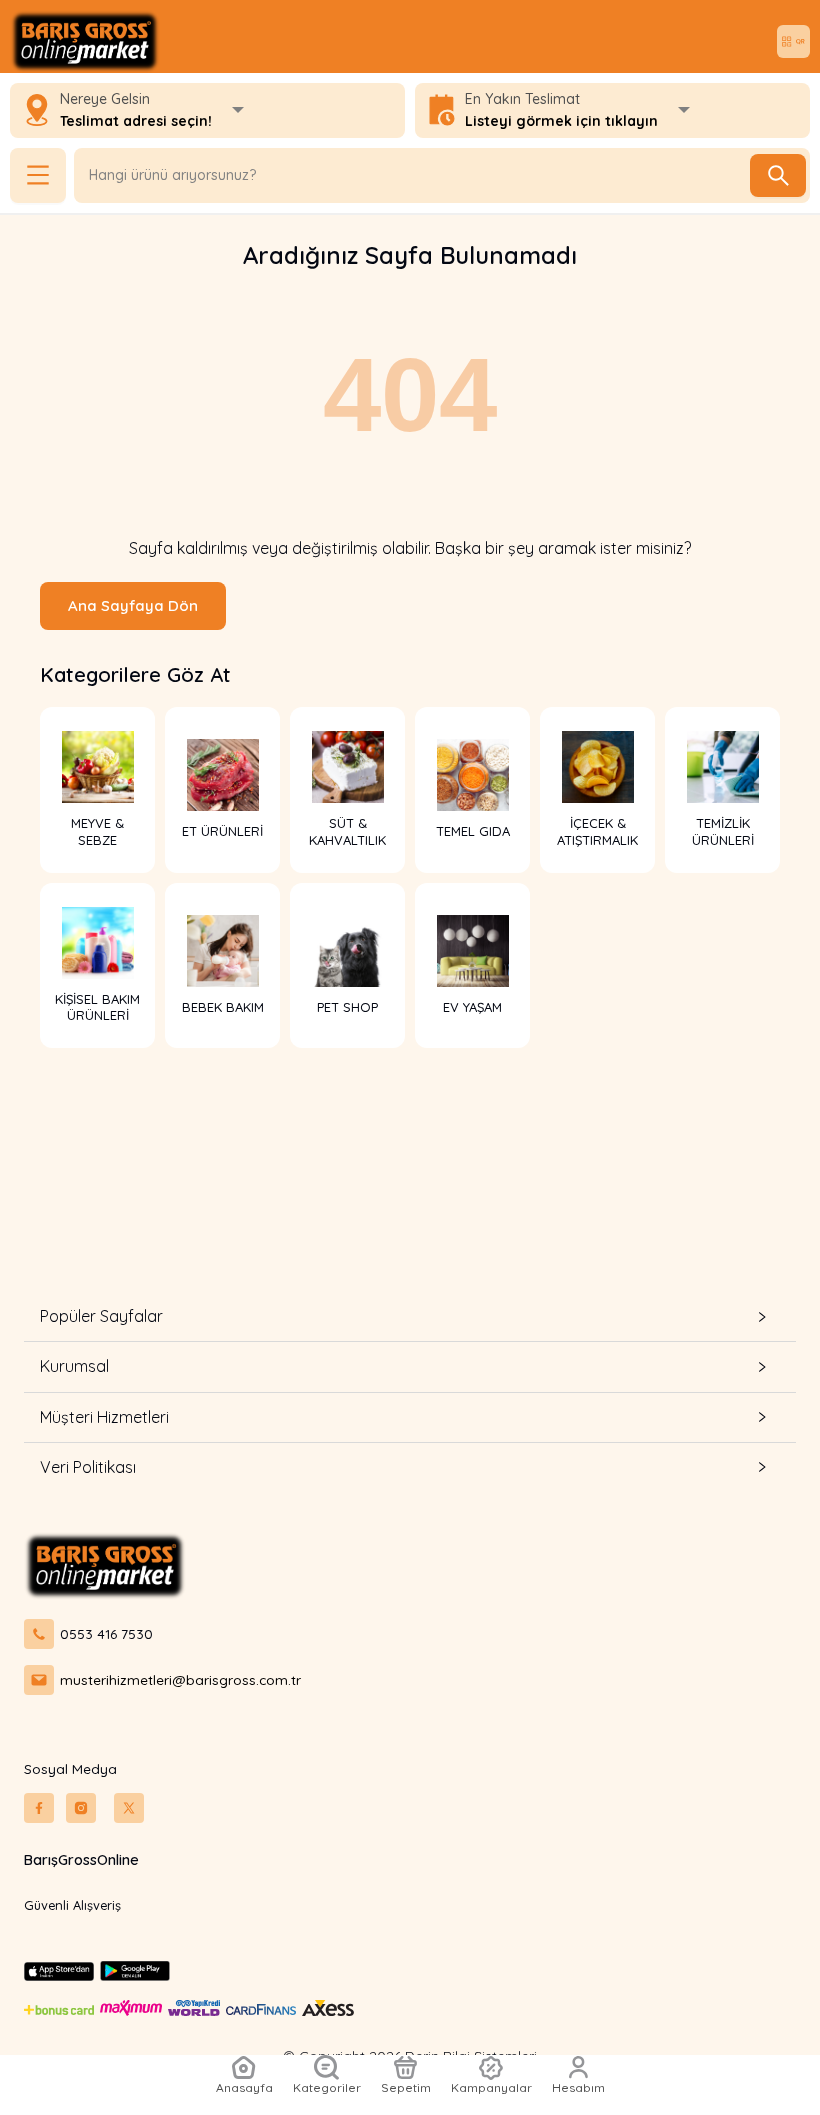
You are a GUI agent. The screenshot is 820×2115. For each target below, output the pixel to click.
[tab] (410, 1316)
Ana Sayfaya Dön (133, 605)
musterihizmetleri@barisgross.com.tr (180, 1679)
